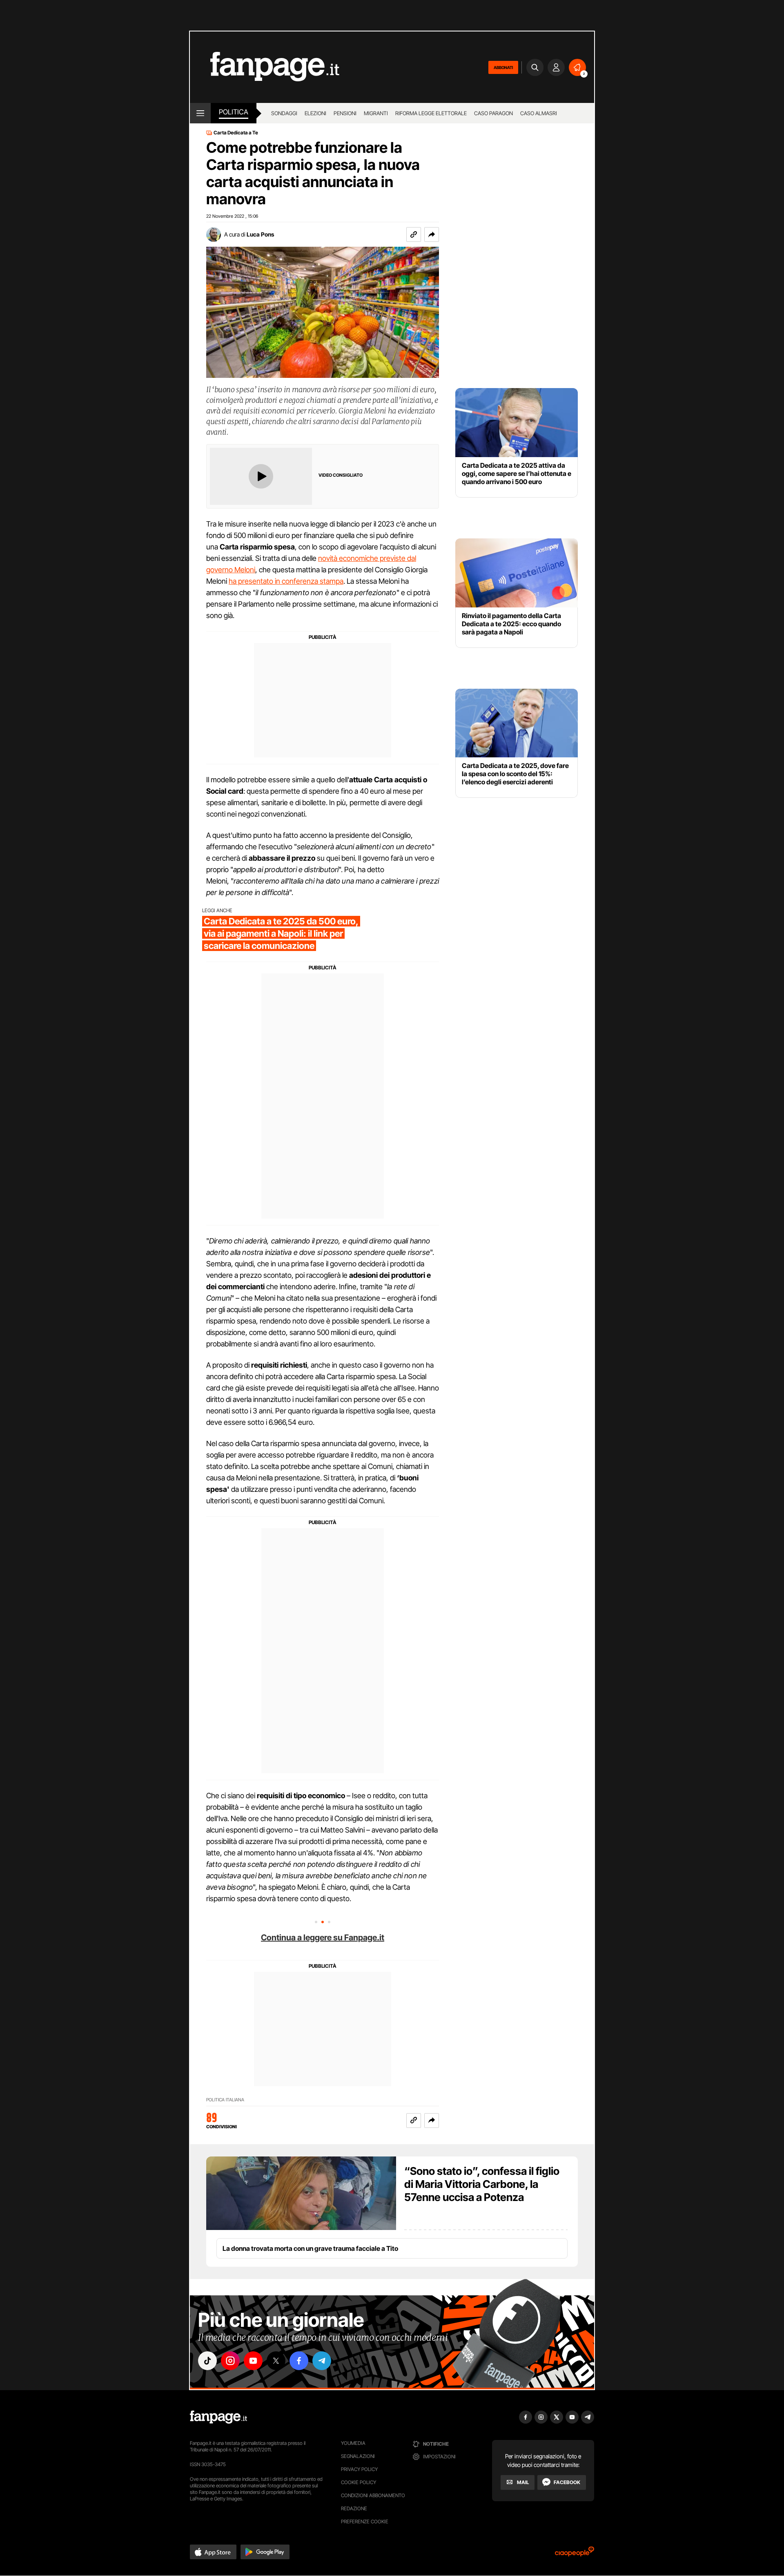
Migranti (376, 113)
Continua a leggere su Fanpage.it (323, 1938)
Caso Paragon (493, 113)
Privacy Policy (359, 2469)
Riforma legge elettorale (431, 113)
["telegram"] (322, 2361)
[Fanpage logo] (265, 67)
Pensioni (345, 113)
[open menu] (200, 113)
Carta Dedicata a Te (236, 133)
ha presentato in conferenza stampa (286, 581)
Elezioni (315, 113)
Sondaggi (284, 113)
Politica (234, 112)
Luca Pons (260, 234)
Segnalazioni (358, 2456)
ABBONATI (503, 67)
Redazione (354, 2508)
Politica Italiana (225, 2100)
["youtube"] (253, 2361)
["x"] (276, 2361)
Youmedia (353, 2443)
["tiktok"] (207, 2361)
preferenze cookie (365, 2521)
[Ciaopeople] (575, 2554)
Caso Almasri (539, 113)
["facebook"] (299, 2361)
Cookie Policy (359, 2482)
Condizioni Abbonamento (373, 2495)
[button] (432, 234)
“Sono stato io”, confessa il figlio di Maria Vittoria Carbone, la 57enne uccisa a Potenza (482, 2184)
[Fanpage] (218, 2417)
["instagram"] (230, 2361)
